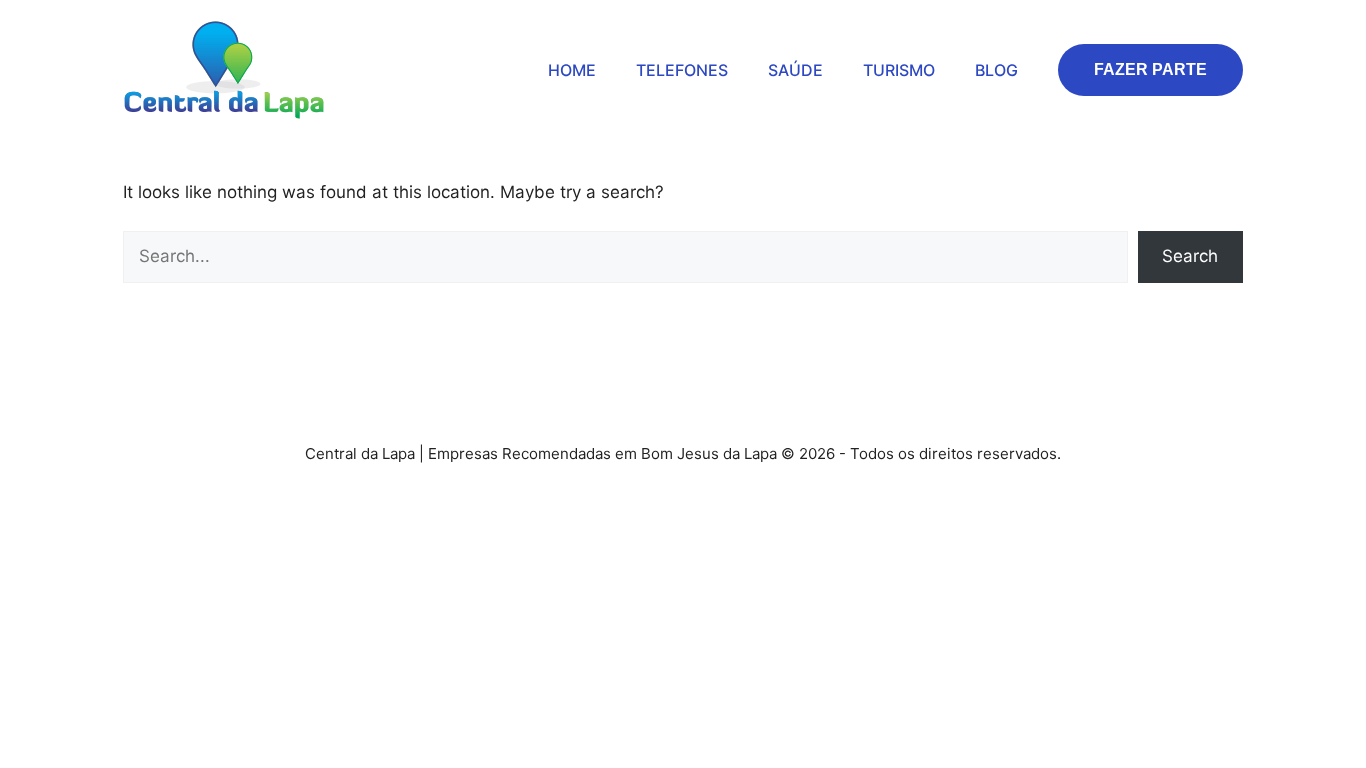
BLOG (996, 70)
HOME (572, 70)
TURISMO (899, 70)
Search (1190, 256)
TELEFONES (682, 70)
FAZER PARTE (1150, 69)
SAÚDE (795, 70)
